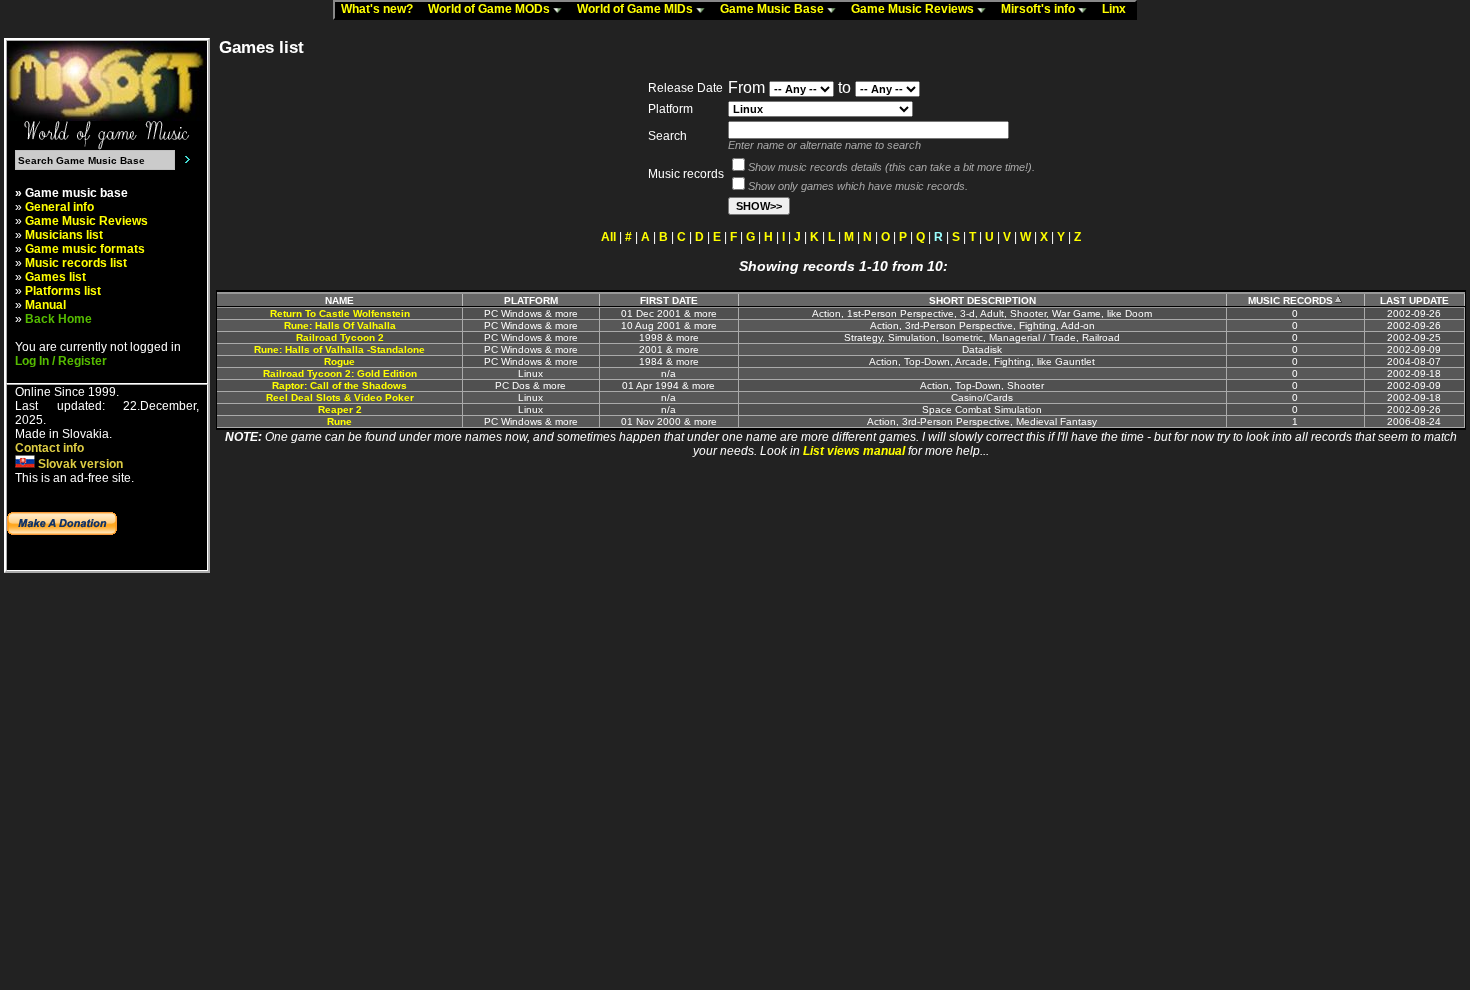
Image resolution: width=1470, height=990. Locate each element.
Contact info (49, 448)
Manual (45, 305)
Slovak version (79, 464)
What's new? (381, 9)
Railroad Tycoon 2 (340, 337)
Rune (339, 421)
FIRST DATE (669, 300)
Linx (1118, 9)
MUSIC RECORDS (1290, 300)
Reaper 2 (340, 409)
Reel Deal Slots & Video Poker (340, 397)
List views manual (854, 451)
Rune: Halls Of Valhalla (340, 325)
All (608, 237)
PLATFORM (531, 300)
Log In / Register (61, 361)
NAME (339, 300)
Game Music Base (773, 9)
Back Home (58, 319)
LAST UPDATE (1414, 300)
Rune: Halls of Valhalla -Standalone (339, 349)
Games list (55, 277)
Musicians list (64, 235)
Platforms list (63, 291)
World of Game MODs (490, 9)
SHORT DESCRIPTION (982, 300)
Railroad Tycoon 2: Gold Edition (340, 373)
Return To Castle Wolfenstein (340, 313)
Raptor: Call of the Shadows (339, 385)
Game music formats (85, 249)
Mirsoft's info (1039, 9)
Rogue (339, 361)
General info (59, 207)
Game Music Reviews (914, 9)
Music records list (76, 263)
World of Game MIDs (636, 9)
